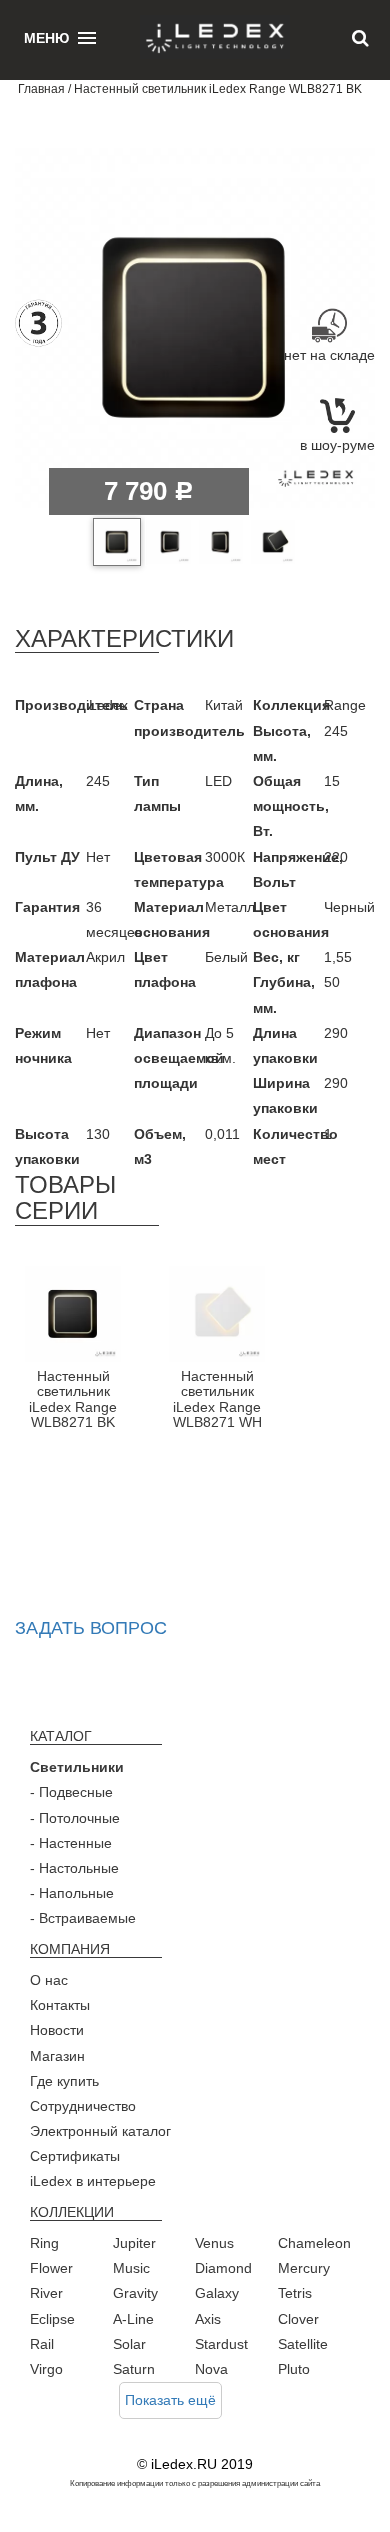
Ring (44, 2243)
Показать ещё (170, 2400)
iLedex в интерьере (93, 2181)
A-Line (133, 2319)
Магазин (57, 2056)
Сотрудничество (83, 2106)
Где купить (64, 2081)
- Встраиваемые (83, 1918)
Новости (57, 2030)
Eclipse (52, 2319)
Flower (51, 2268)
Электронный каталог (100, 2131)
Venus (214, 2243)
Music (131, 2268)
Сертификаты (75, 2156)
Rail (42, 2344)
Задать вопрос (91, 1628)
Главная (41, 89)
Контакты (60, 2005)
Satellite (303, 2344)
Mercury (304, 2268)
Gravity (135, 2293)
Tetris (295, 2293)
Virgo (46, 2369)
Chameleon (314, 2243)
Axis (208, 2319)
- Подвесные (71, 1792)
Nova (211, 2369)
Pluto (294, 2369)
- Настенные (71, 1843)
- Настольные (74, 1868)
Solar (129, 2344)
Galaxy (217, 2293)
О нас (49, 1980)
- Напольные (72, 1893)
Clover (298, 2319)
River (46, 2293)
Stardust (221, 2344)
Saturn (134, 2369)
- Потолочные (75, 1818)
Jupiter (134, 2243)
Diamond (223, 2268)
